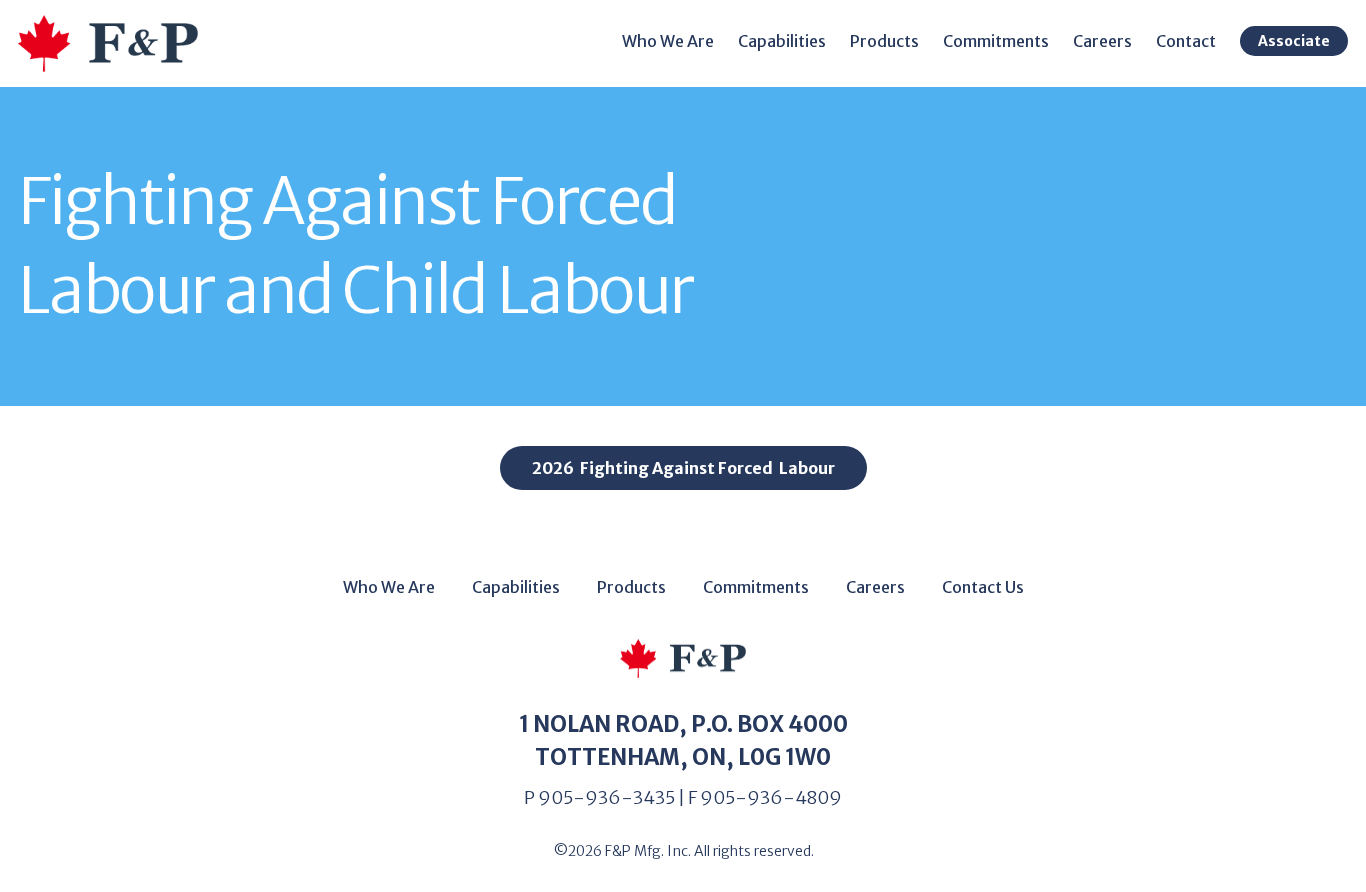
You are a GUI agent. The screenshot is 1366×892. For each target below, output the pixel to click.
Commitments (756, 587)
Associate (1294, 41)
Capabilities (782, 41)
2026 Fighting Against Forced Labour (683, 468)
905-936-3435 (606, 797)
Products (884, 41)
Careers (1102, 41)
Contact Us (983, 587)
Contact (1186, 41)
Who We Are (668, 41)
